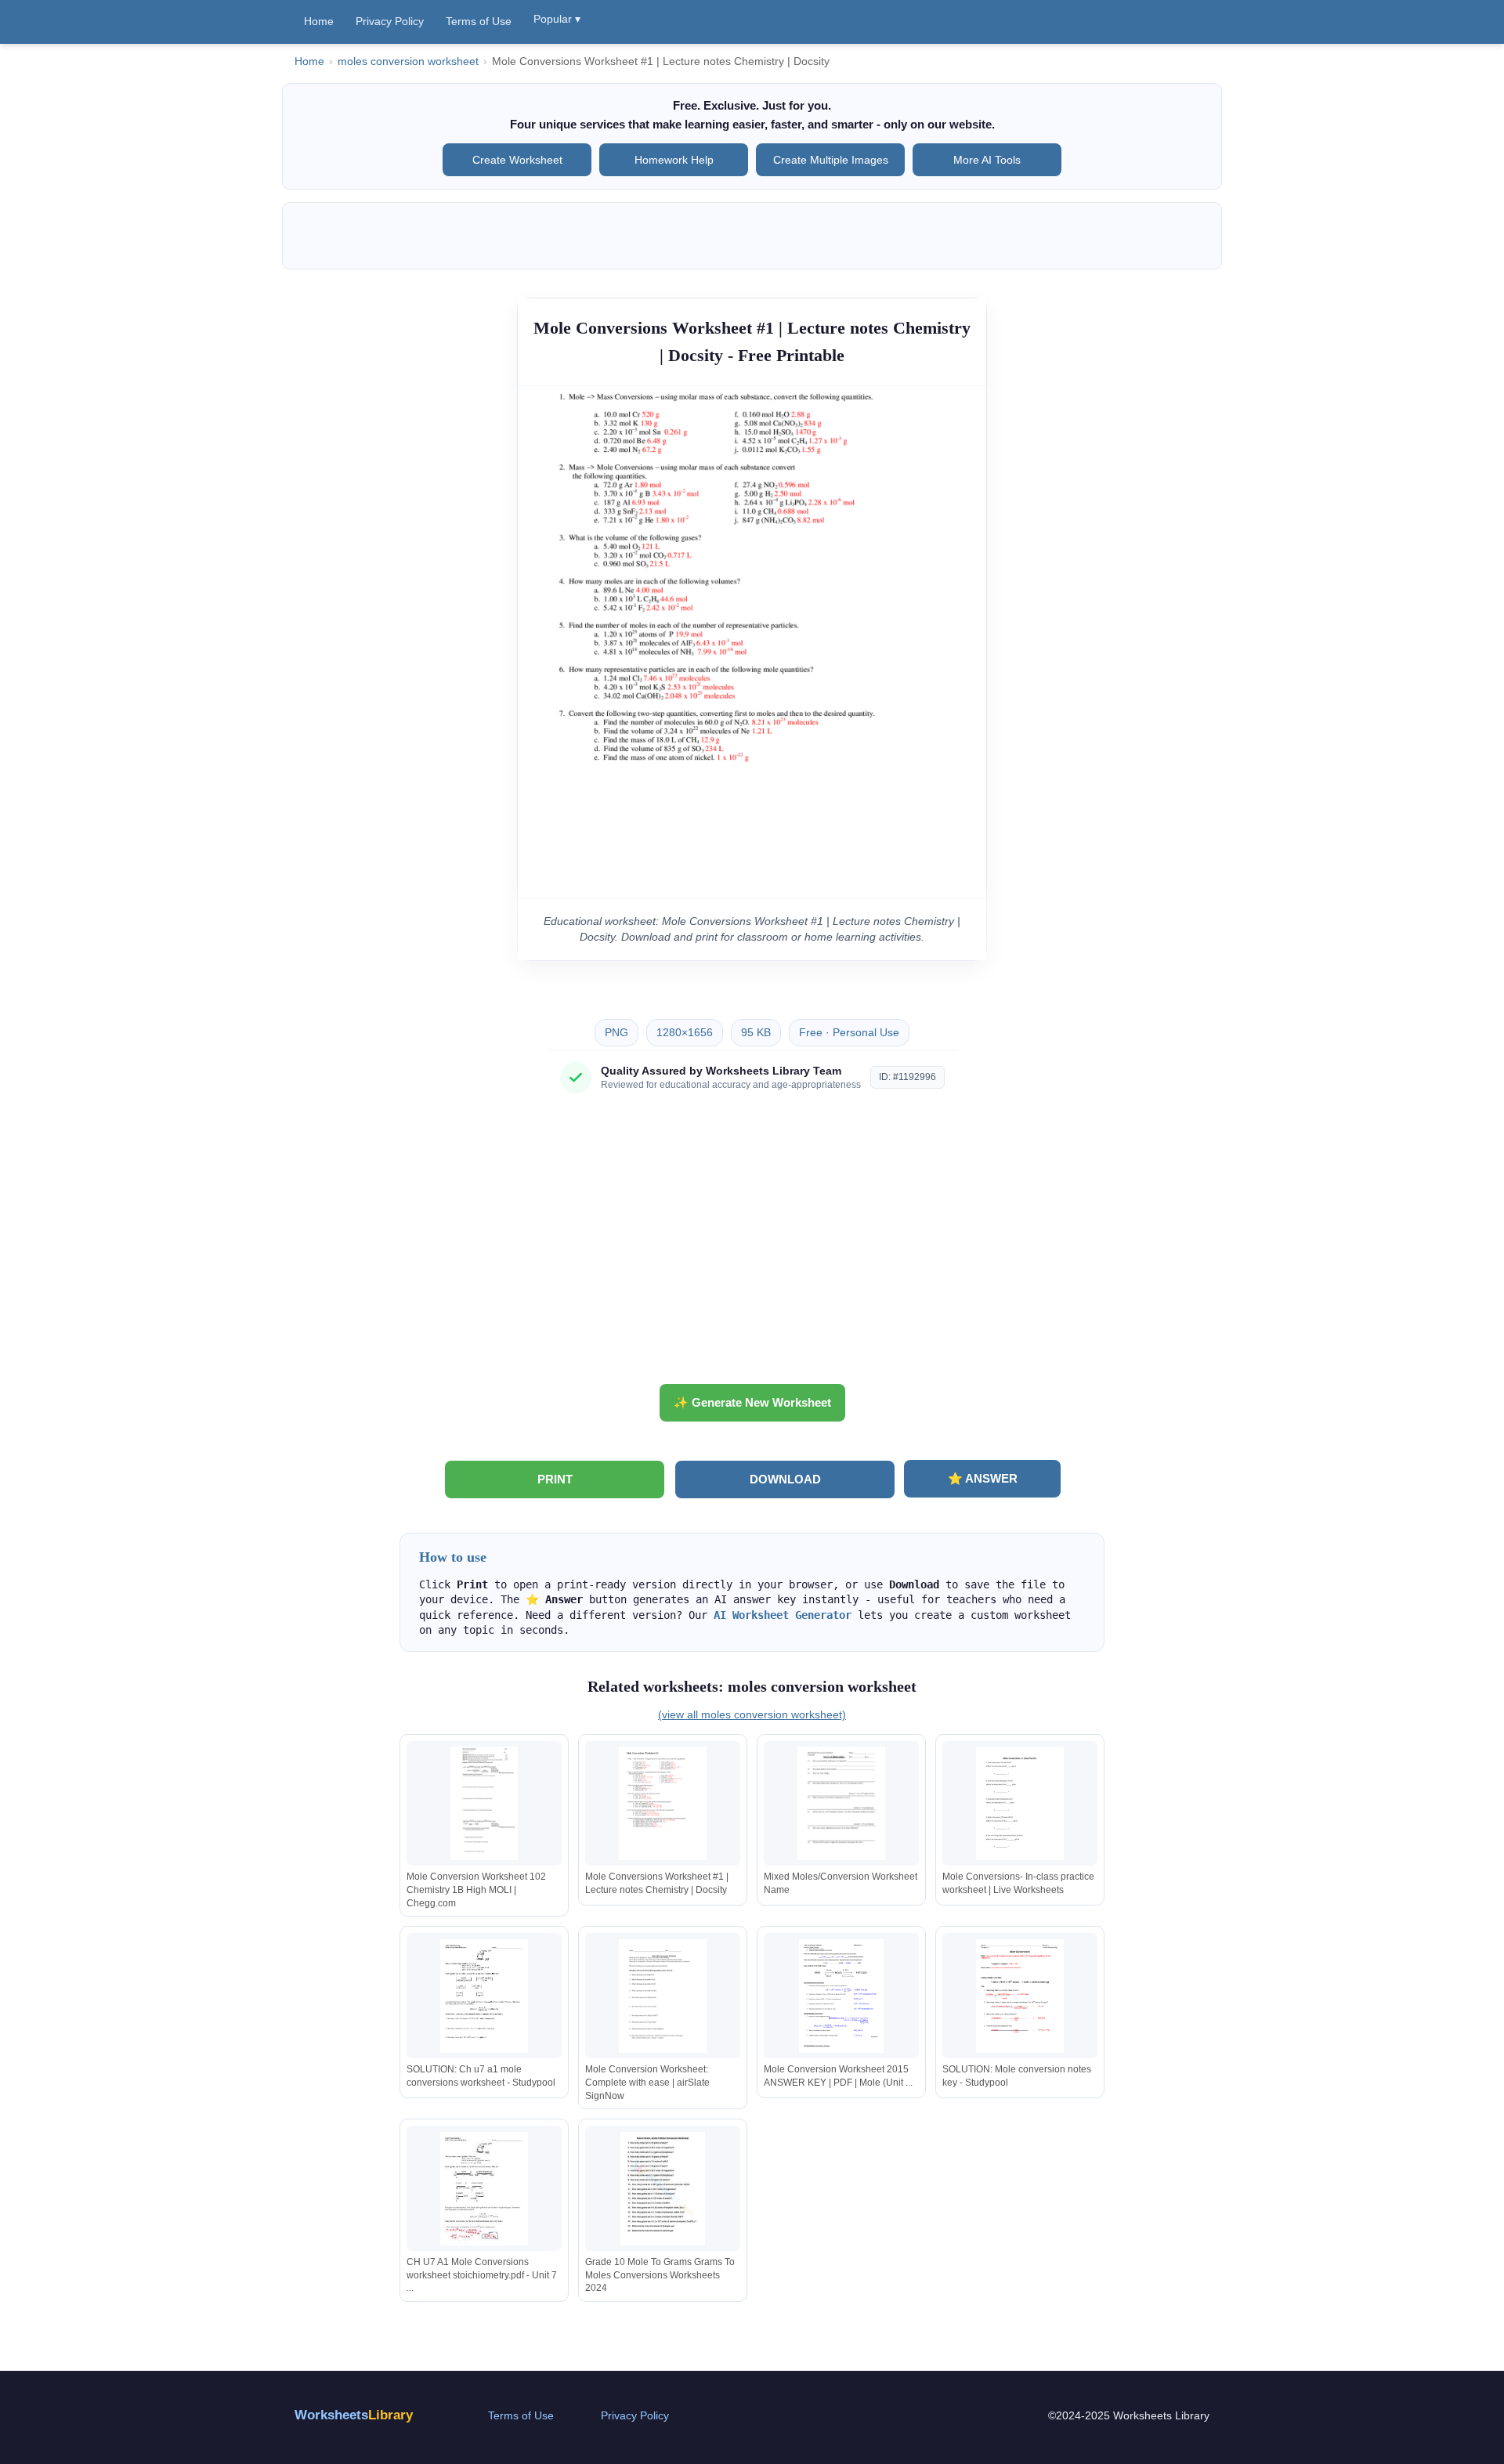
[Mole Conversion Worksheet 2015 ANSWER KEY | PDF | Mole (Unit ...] (841, 1996)
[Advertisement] (752, 1245)
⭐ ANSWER (983, 1478)
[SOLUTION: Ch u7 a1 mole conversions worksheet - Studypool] (484, 1996)
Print (555, 1479)
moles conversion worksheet (408, 61)
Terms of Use (479, 21)
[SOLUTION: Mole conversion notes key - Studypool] (1020, 1996)
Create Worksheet (517, 160)
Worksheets (354, 2415)
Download (785, 1479)
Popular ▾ (557, 19)
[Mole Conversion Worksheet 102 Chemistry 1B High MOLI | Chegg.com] (484, 1803)
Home (319, 21)
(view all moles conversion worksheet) (752, 1714)
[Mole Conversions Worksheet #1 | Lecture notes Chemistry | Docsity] (663, 1803)
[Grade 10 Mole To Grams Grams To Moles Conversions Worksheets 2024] (663, 2189)
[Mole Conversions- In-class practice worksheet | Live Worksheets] (1020, 1803)
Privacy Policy (390, 21)
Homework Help (674, 160)
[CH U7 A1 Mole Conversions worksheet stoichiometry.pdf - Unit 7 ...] (484, 2189)
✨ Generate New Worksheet (752, 1402)
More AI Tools (987, 160)
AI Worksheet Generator (783, 1615)
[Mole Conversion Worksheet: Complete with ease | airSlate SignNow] (663, 1996)
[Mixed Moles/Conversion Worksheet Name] (841, 1803)
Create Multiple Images (831, 160)
